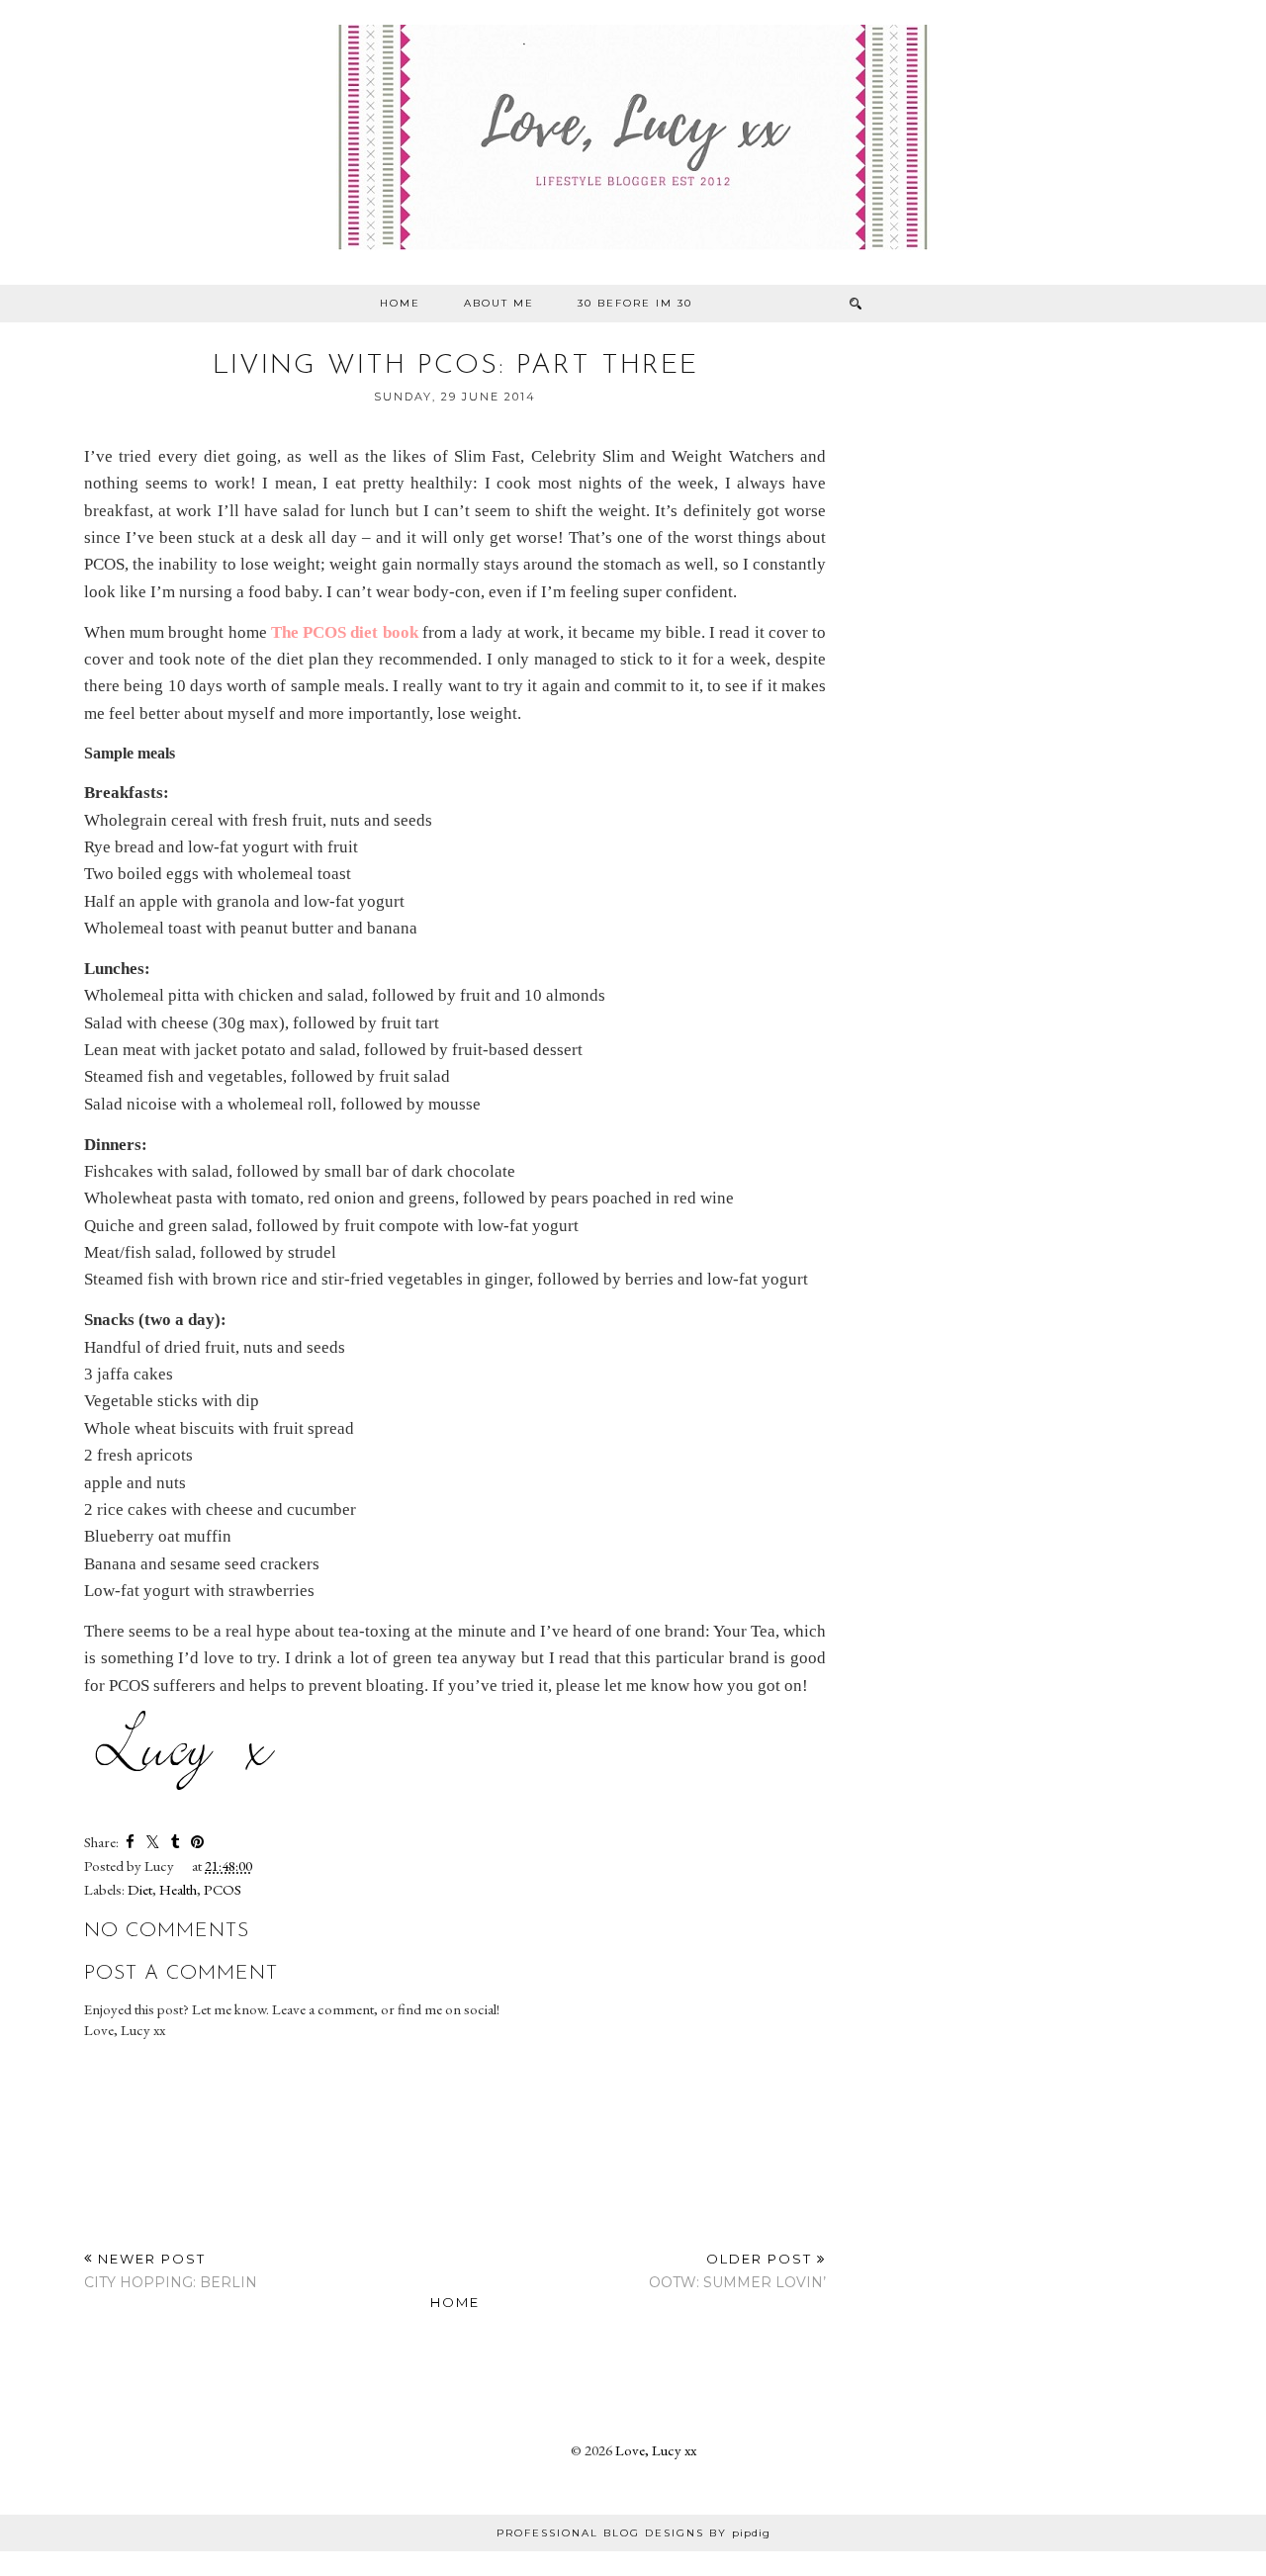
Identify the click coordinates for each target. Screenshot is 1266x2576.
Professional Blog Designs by (633, 2533)
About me (499, 303)
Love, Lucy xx (656, 2450)
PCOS (223, 1889)
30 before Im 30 (635, 303)
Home (400, 303)
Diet (140, 1889)
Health (178, 1889)
